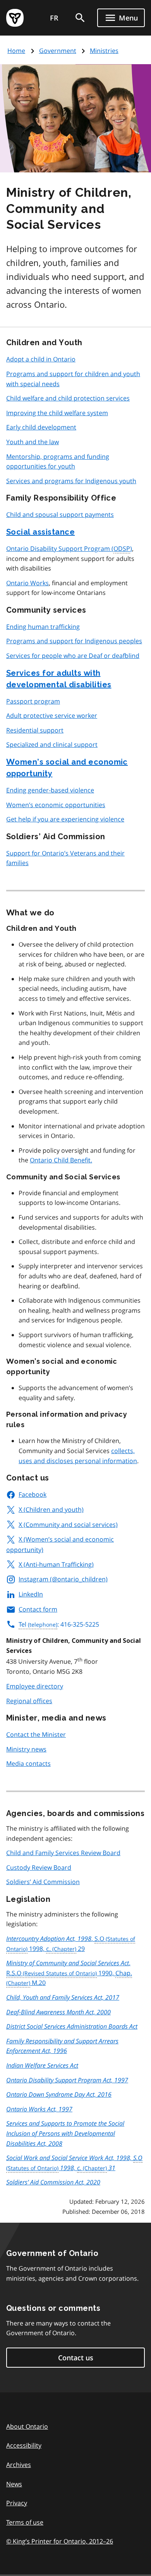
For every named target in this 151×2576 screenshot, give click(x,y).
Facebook (33, 1494)
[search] (80, 18)
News (14, 2484)
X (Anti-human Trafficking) (56, 1564)
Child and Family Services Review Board (63, 1853)
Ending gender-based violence (50, 790)
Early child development (41, 427)
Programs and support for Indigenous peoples (74, 641)
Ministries (104, 51)
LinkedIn (31, 1594)
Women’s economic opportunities (56, 805)
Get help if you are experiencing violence (65, 819)
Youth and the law (33, 442)
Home (16, 51)
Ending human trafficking (43, 627)
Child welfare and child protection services (68, 398)
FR (54, 18)
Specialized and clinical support (52, 745)
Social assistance (40, 532)
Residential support (35, 730)
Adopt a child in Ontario (41, 359)
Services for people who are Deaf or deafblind (73, 656)
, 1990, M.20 (69, 1973)
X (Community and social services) (68, 1525)
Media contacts (28, 1763)
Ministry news (26, 1749)
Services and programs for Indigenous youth (71, 481)
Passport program (33, 701)
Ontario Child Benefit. (61, 1160)
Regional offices (29, 1701)
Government (58, 51)
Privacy (17, 2503)
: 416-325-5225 (59, 1624)
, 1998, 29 (55, 1944)
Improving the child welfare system (57, 413)
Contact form (38, 1609)
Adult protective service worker (52, 716)
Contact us (76, 2358)
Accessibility (24, 2445)
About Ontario (27, 2426)
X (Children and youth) (51, 1509)
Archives (19, 2465)
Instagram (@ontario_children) (63, 1579)
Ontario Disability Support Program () (69, 549)
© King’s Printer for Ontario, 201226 (60, 2541)
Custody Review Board (39, 1867)
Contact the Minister (36, 1734)
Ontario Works (27, 583)
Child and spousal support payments (60, 515)
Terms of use (25, 2522)
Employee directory (35, 1686)
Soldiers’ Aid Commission (43, 1882)
